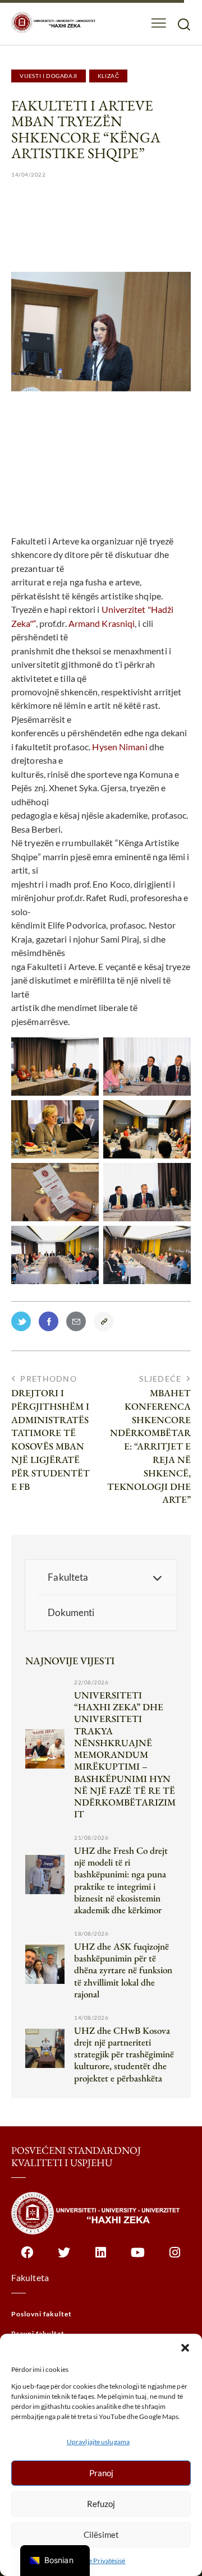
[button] (185, 2348)
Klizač (109, 76)
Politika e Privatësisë (95, 2561)
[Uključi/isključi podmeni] (157, 1577)
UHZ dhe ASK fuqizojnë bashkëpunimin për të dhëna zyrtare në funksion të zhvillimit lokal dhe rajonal (123, 1970)
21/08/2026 (91, 1838)
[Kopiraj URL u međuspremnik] (106, 1324)
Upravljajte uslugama (98, 2442)
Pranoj (101, 2473)
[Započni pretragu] (184, 24)
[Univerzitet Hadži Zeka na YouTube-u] (138, 2258)
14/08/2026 (91, 2018)
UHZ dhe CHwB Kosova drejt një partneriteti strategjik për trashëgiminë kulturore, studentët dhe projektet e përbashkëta (124, 2055)
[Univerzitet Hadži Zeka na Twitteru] (64, 2258)
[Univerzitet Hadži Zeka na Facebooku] (27, 2258)
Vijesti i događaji (49, 76)
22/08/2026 (91, 1682)
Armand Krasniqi (102, 623)
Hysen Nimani (120, 747)
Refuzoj (101, 2504)
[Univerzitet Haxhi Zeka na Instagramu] (175, 2258)
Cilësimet (101, 2535)
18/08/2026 (91, 1933)
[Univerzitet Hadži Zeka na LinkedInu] (101, 2258)
